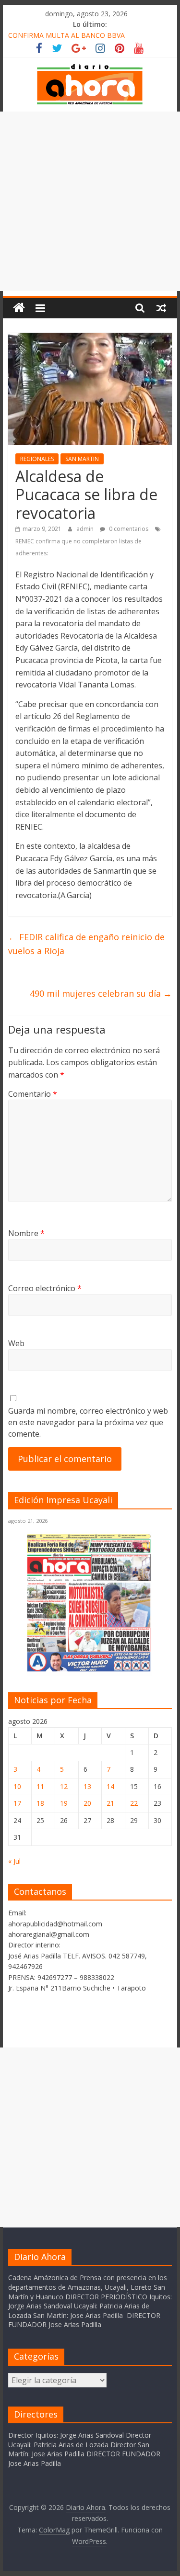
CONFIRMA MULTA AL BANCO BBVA (66, 35)
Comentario (33, 1094)
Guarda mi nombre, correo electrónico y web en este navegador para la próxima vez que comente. (88, 1422)
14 (110, 1786)
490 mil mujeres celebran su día (101, 993)
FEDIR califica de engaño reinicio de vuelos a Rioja (86, 944)
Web (16, 1343)
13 (87, 1786)
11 (40, 1786)
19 (64, 1803)
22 (134, 1803)
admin (86, 529)
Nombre (26, 1233)
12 (64, 1786)
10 (17, 1786)
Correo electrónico (45, 1288)
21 (110, 1803)
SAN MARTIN (82, 459)
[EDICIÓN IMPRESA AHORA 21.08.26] (90, 1670)
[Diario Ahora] (19, 308)
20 (87, 1803)
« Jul (14, 1861)
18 (40, 1803)
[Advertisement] (90, 201)
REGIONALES (37, 459)
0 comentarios (128, 529)
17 (17, 1803)
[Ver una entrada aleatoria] (161, 308)
